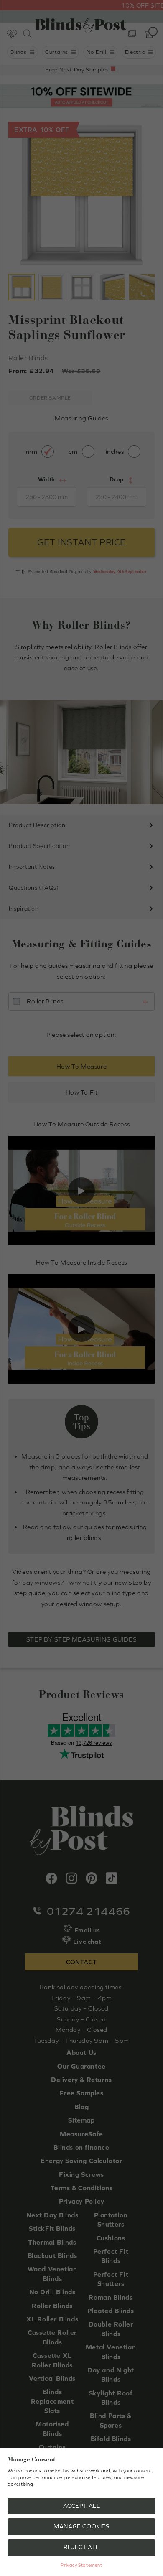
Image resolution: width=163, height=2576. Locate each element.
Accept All (82, 2506)
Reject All (81, 2547)
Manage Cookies (81, 2526)
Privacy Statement (81, 2565)
